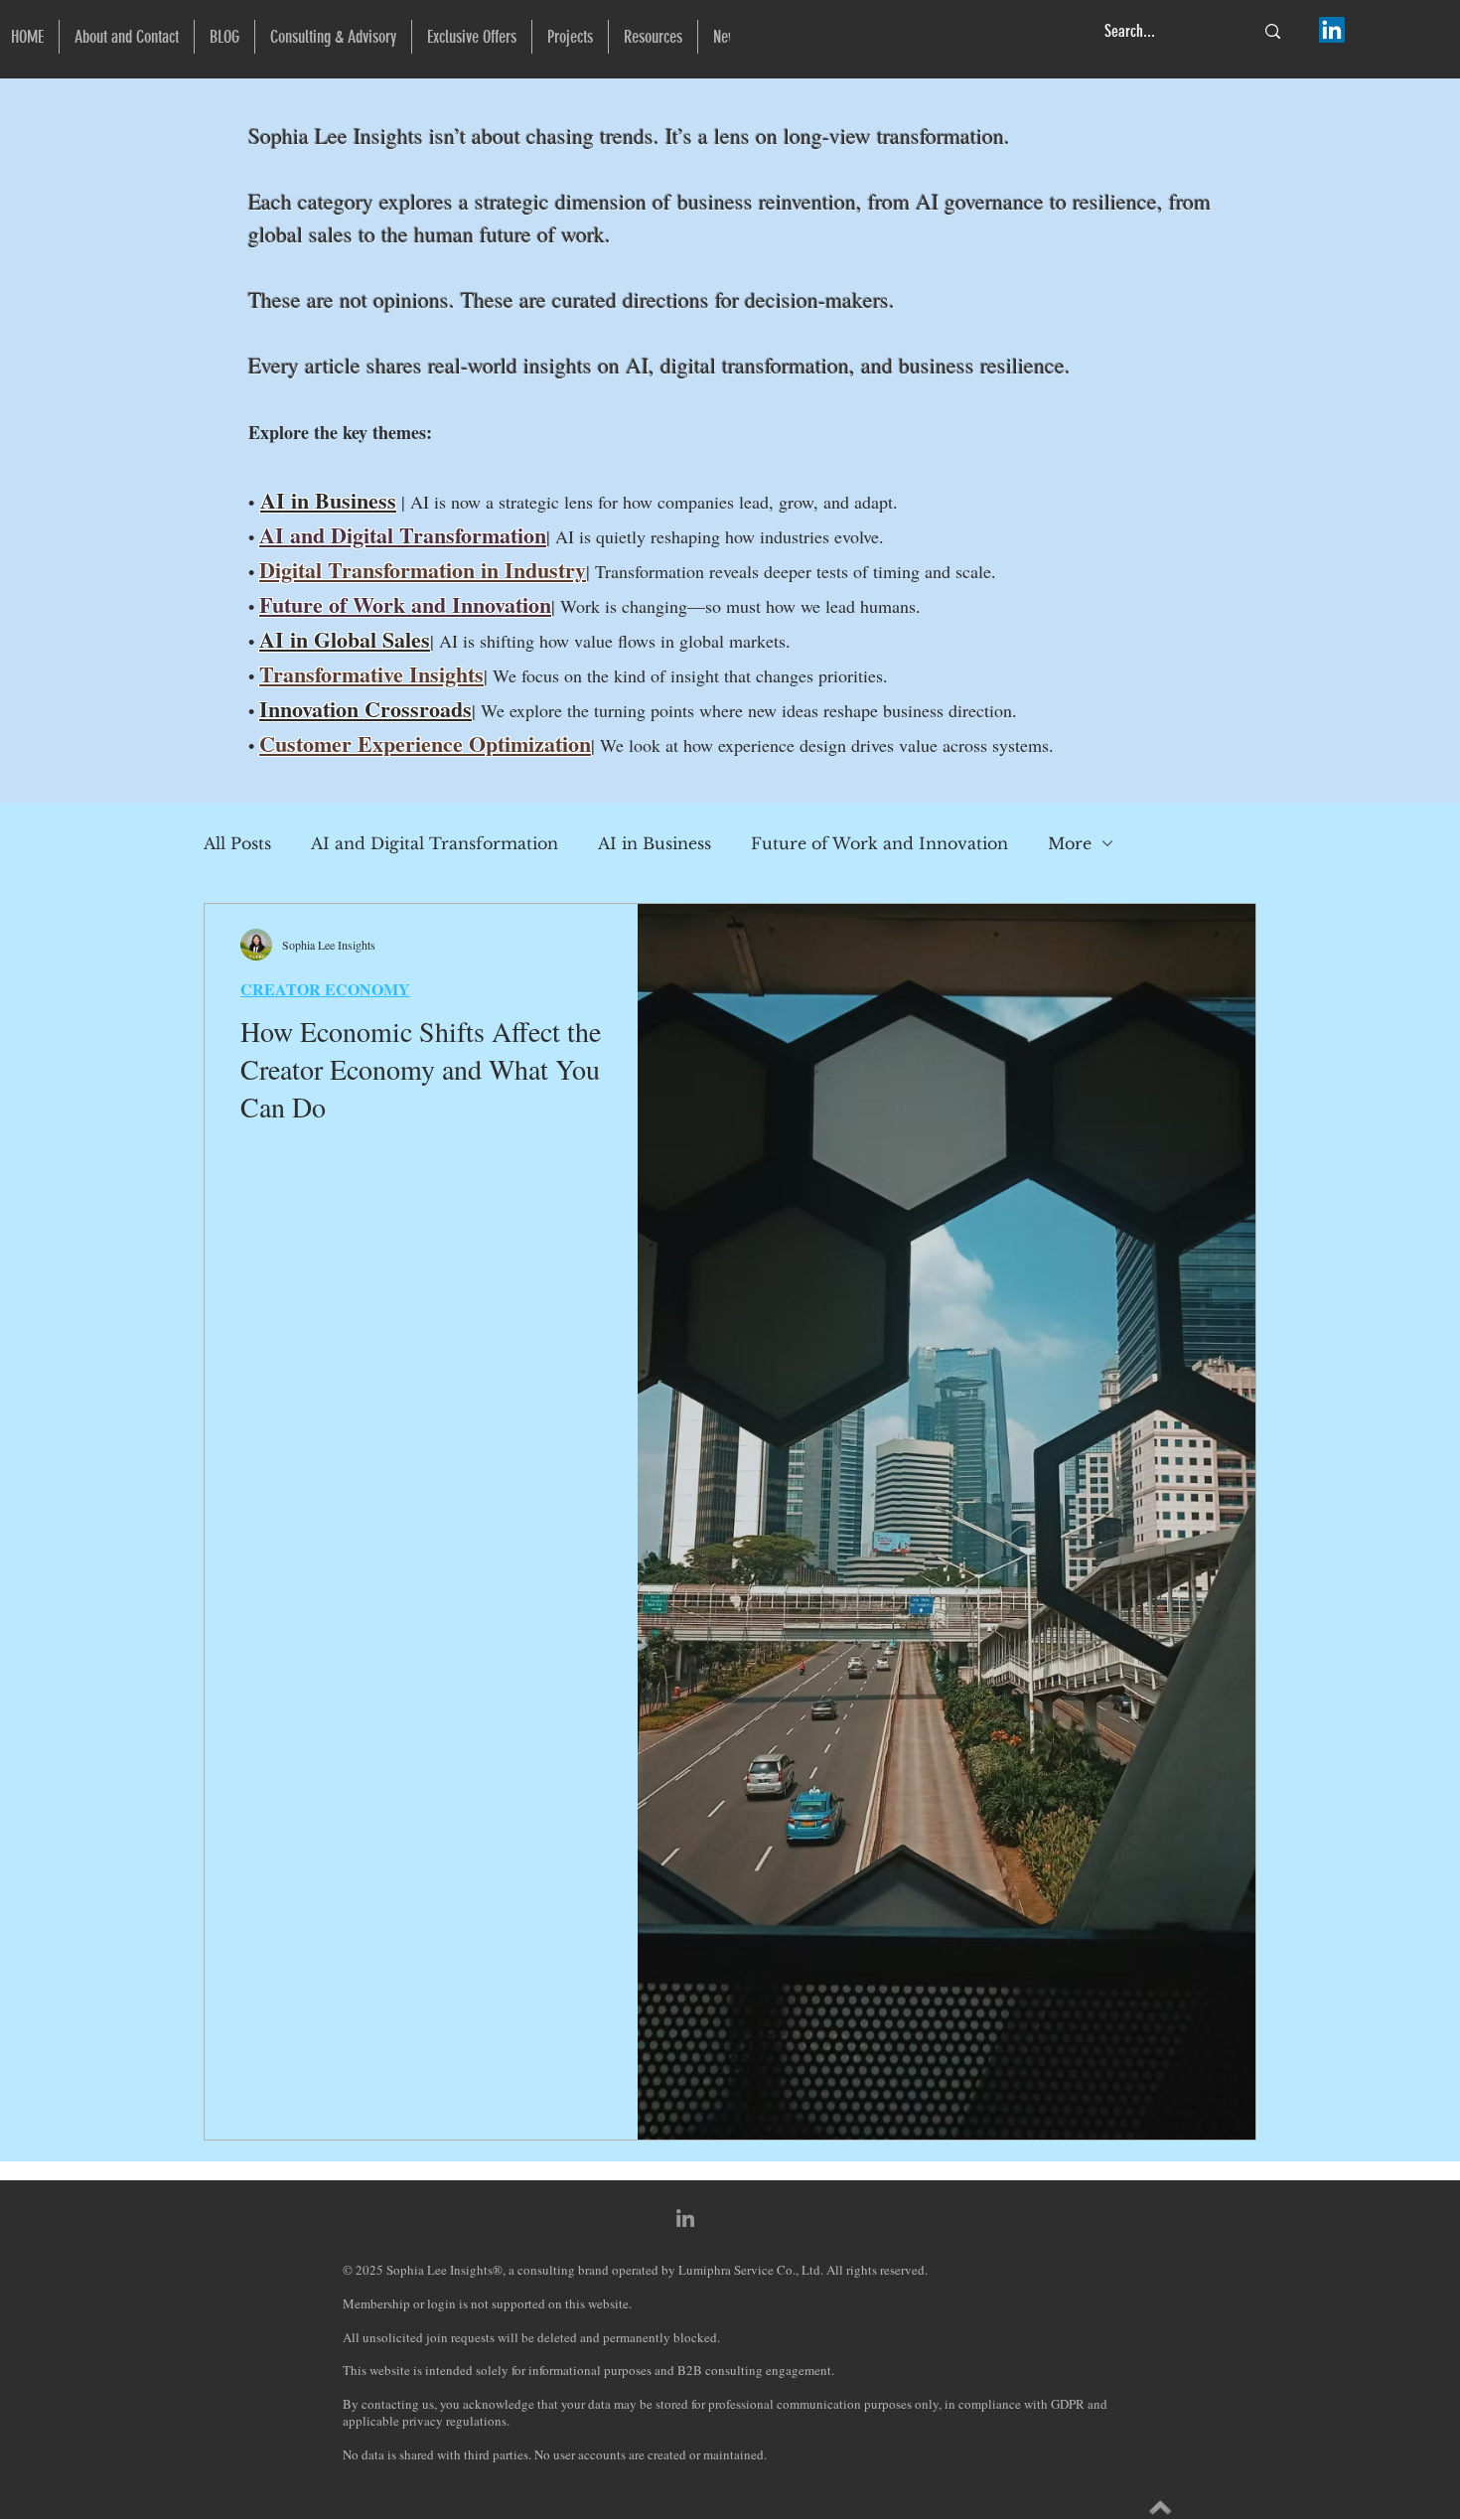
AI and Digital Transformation (435, 843)
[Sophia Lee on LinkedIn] (1332, 30)
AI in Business (328, 500)
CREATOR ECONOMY (325, 989)
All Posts (237, 843)
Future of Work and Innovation (879, 843)
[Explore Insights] (1161, 2508)
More (1070, 843)
